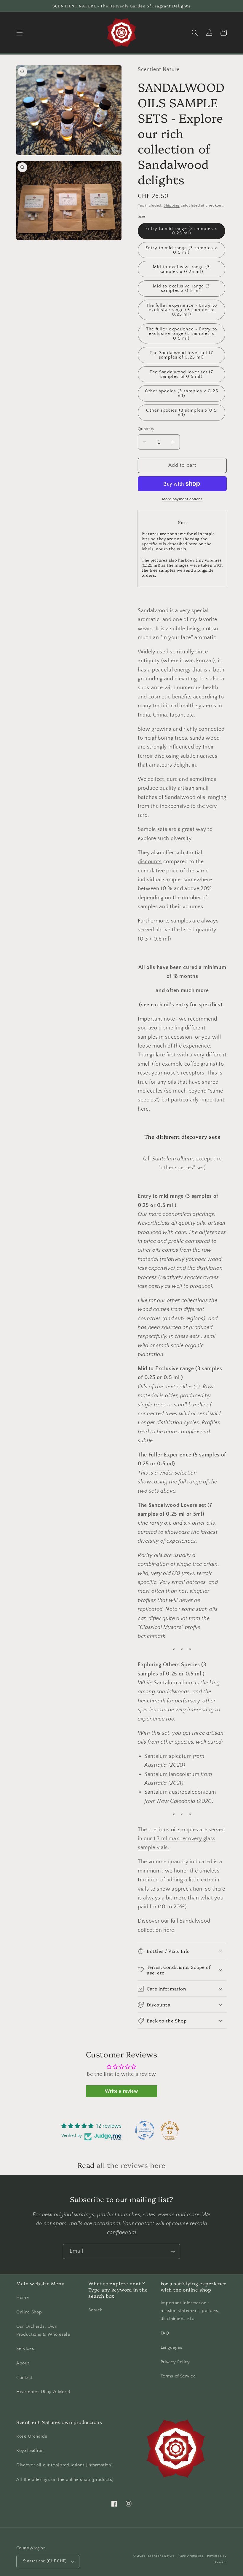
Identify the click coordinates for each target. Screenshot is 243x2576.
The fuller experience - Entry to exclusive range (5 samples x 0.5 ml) (182, 334)
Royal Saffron (30, 2451)
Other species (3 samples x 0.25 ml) (182, 393)
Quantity (146, 429)
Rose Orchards (32, 2436)
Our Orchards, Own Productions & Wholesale (43, 2330)
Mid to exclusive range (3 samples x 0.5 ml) (182, 288)
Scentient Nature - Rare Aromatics (176, 2556)
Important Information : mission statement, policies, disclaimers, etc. (190, 2311)
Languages (172, 2347)
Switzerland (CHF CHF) (45, 2561)
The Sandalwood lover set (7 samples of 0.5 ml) (182, 374)
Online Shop (29, 2312)
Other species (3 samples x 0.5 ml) (181, 412)
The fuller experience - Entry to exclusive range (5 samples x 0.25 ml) (182, 310)
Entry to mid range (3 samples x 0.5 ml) (181, 250)
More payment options (182, 499)
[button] (20, 33)
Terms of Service (178, 2376)
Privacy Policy (175, 2362)
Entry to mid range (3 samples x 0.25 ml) (181, 231)
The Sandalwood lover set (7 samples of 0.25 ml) (182, 355)
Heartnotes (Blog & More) (43, 2392)
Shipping (172, 205)
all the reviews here (131, 2165)
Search (95, 2310)
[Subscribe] (173, 2252)
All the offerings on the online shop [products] (65, 2480)
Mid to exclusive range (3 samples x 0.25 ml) (182, 269)
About (23, 2363)
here (169, 1930)
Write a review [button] (121, 2091)
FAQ (165, 2333)
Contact (25, 2378)
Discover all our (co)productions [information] (64, 2465)
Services (25, 2349)
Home (23, 2298)
